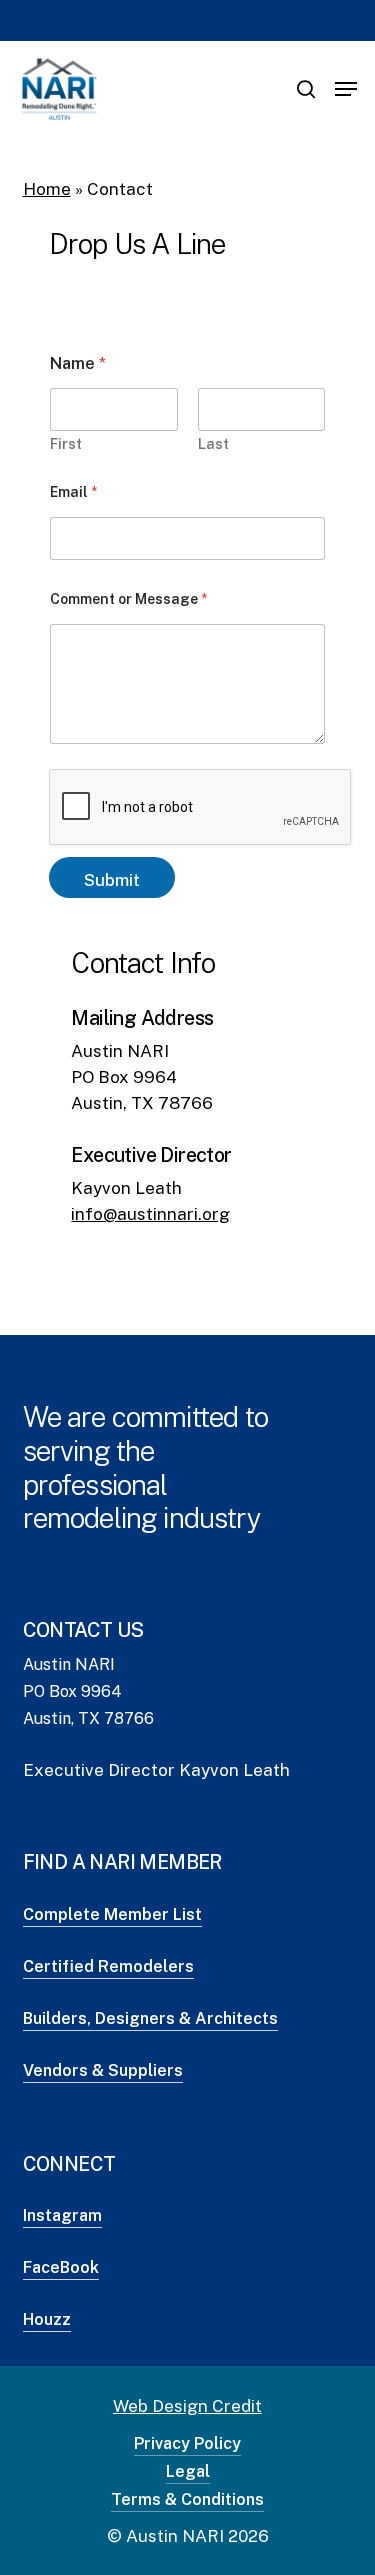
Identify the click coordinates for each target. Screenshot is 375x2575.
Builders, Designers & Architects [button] (150, 2018)
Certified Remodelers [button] (108, 1966)
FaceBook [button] (61, 2267)
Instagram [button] (62, 2215)
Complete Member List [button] (112, 1914)
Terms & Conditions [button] (187, 2499)
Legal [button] (188, 2471)
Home (47, 189)
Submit (112, 880)
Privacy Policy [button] (187, 2443)
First (66, 444)
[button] (346, 89)
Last (213, 444)
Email (73, 492)
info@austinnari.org (150, 1214)
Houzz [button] (47, 2319)
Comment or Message (128, 599)
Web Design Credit (187, 2406)
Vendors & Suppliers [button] (103, 2070)
